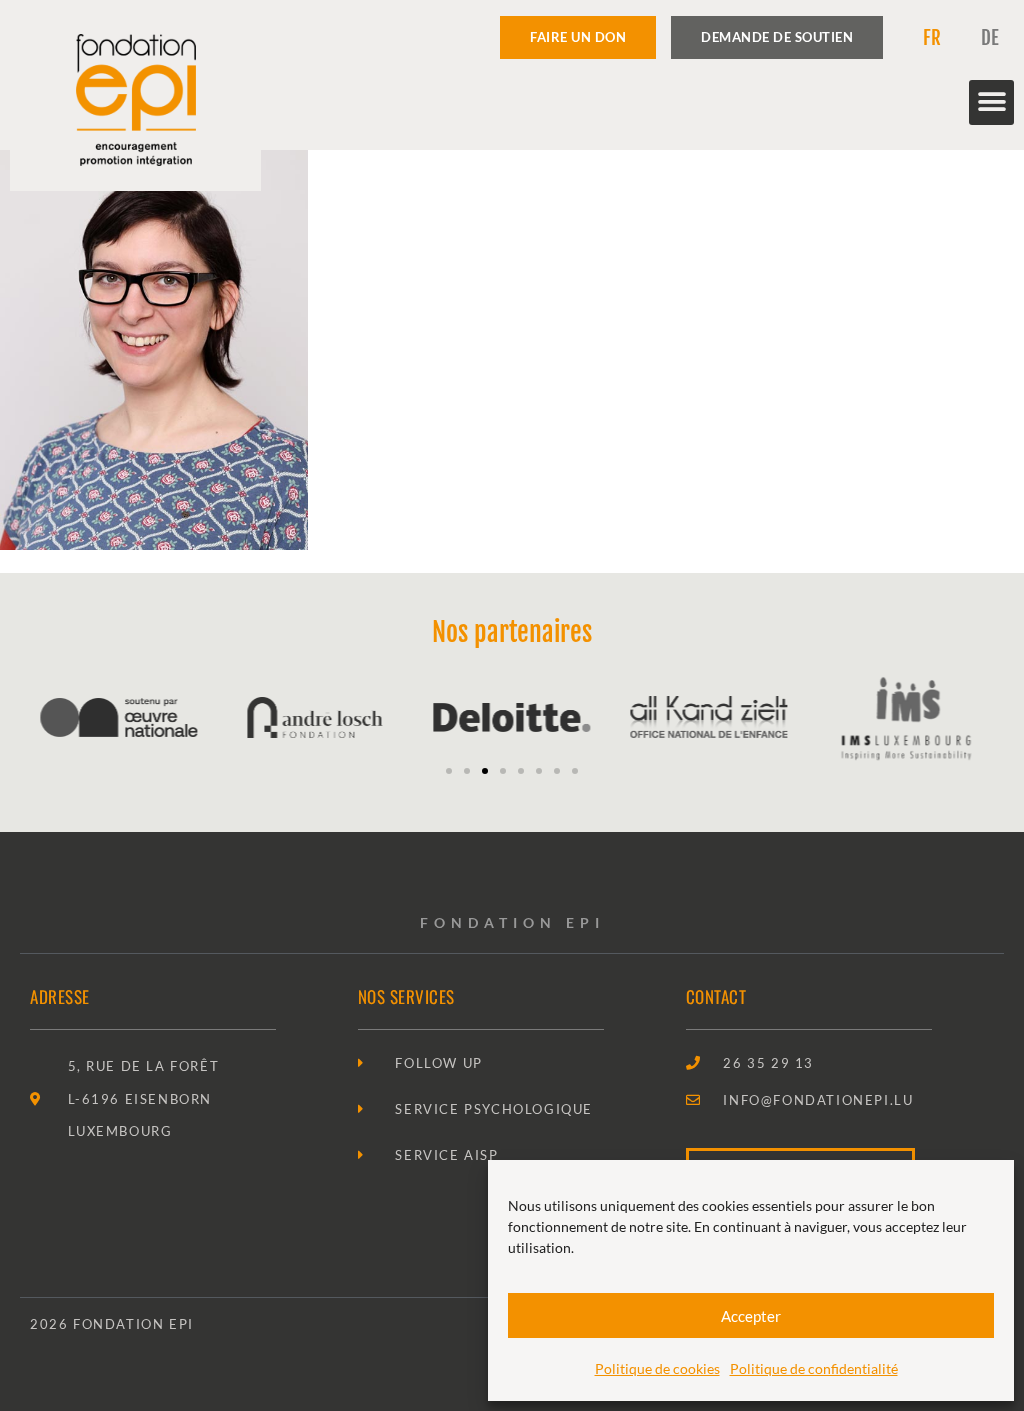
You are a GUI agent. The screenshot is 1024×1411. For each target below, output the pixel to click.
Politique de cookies (657, 1368)
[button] (991, 102)
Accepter (751, 1316)
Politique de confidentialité (814, 1368)
